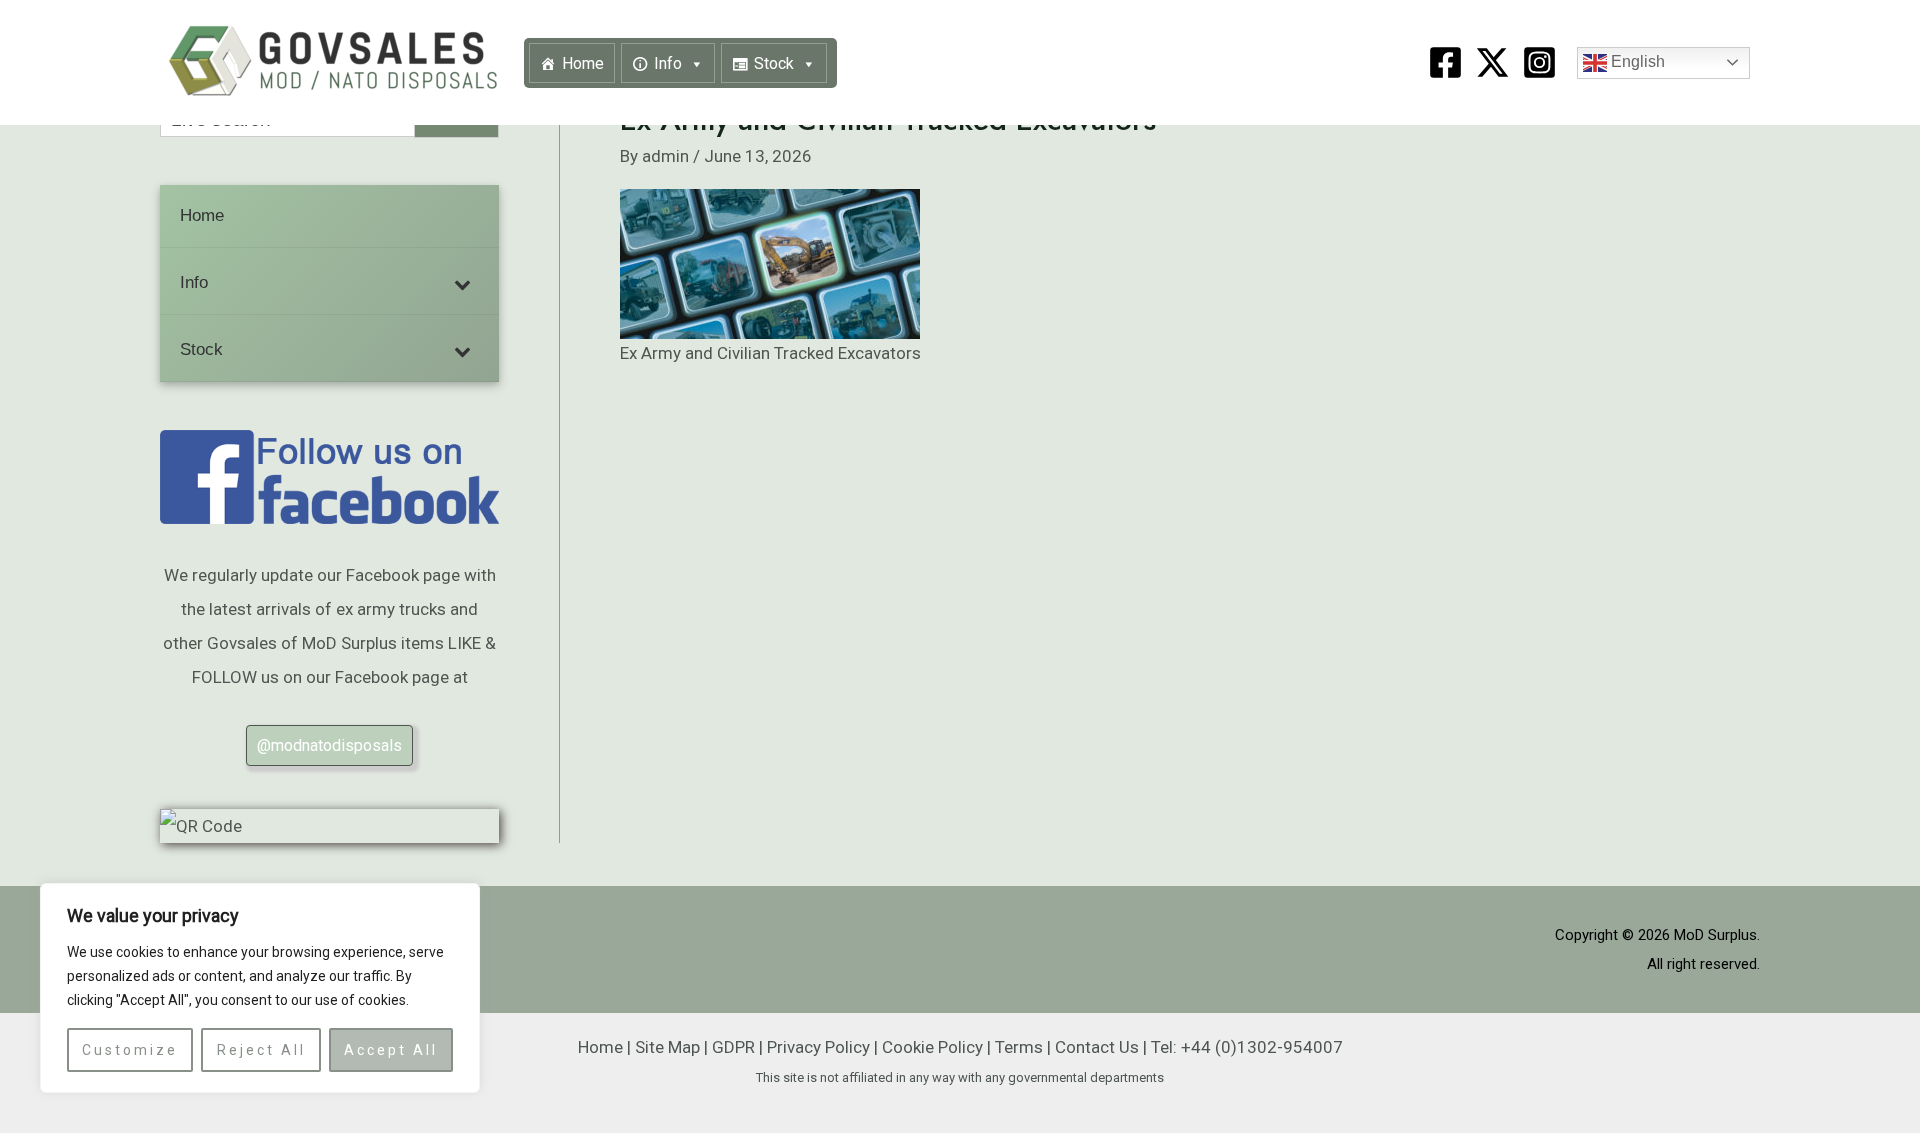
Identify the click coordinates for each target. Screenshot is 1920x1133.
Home (583, 63)
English (1636, 61)
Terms (1019, 1047)
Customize (130, 1050)
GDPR (733, 1047)
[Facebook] (1445, 62)
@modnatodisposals (329, 745)
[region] (260, 988)
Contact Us (1097, 1047)
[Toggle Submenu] (464, 283)
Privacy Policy (818, 1047)
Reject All (261, 1050)
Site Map (667, 1047)
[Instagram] (1539, 62)
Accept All (391, 1050)
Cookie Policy (932, 1047)
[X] (1492, 62)
